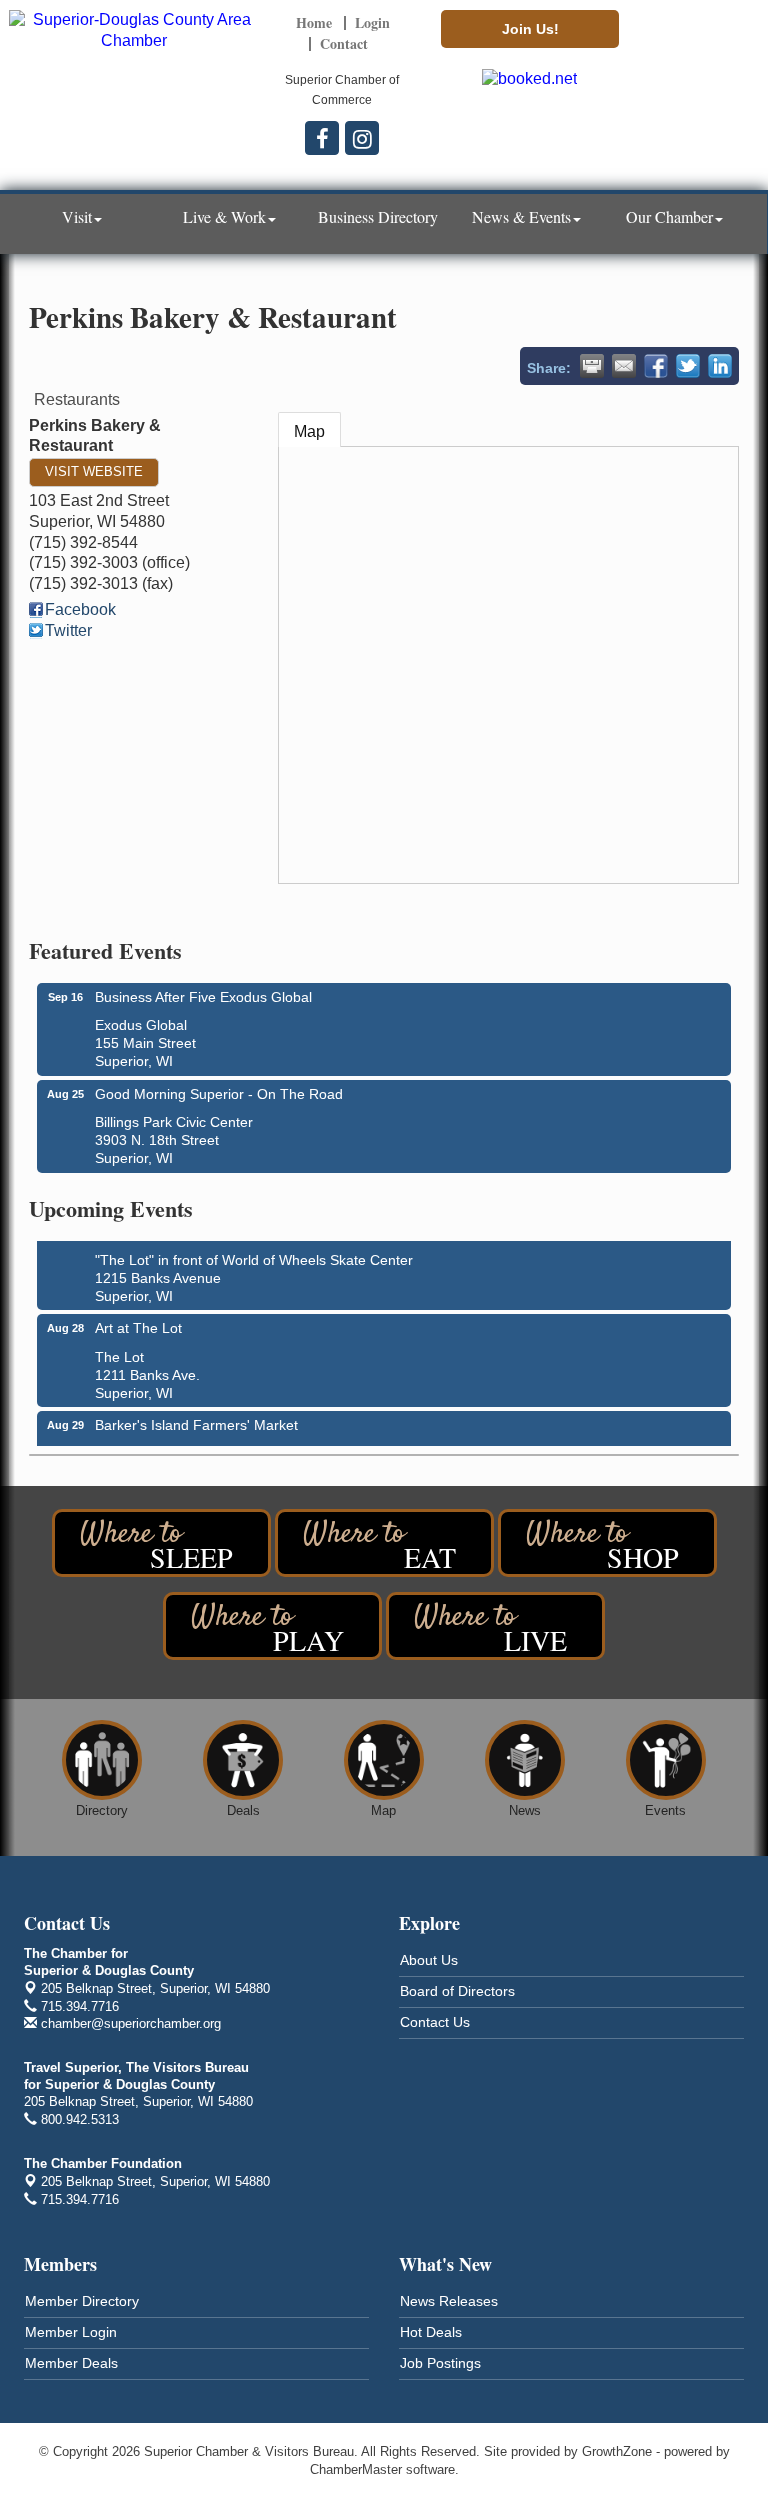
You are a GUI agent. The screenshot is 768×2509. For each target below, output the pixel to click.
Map (309, 431)
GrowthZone (617, 2451)
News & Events (521, 216)
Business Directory (378, 216)
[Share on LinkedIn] (720, 366)
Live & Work (224, 216)
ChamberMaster (356, 2469)
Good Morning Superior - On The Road (219, 1094)
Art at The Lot (138, 1321)
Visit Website (94, 471)
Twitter (68, 630)
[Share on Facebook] (656, 366)
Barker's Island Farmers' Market (196, 1418)
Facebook (80, 609)
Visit (77, 216)
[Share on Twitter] (688, 366)
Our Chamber (669, 216)
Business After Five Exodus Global (203, 997)
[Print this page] (592, 366)
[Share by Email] (624, 366)
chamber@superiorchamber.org (129, 2023)
